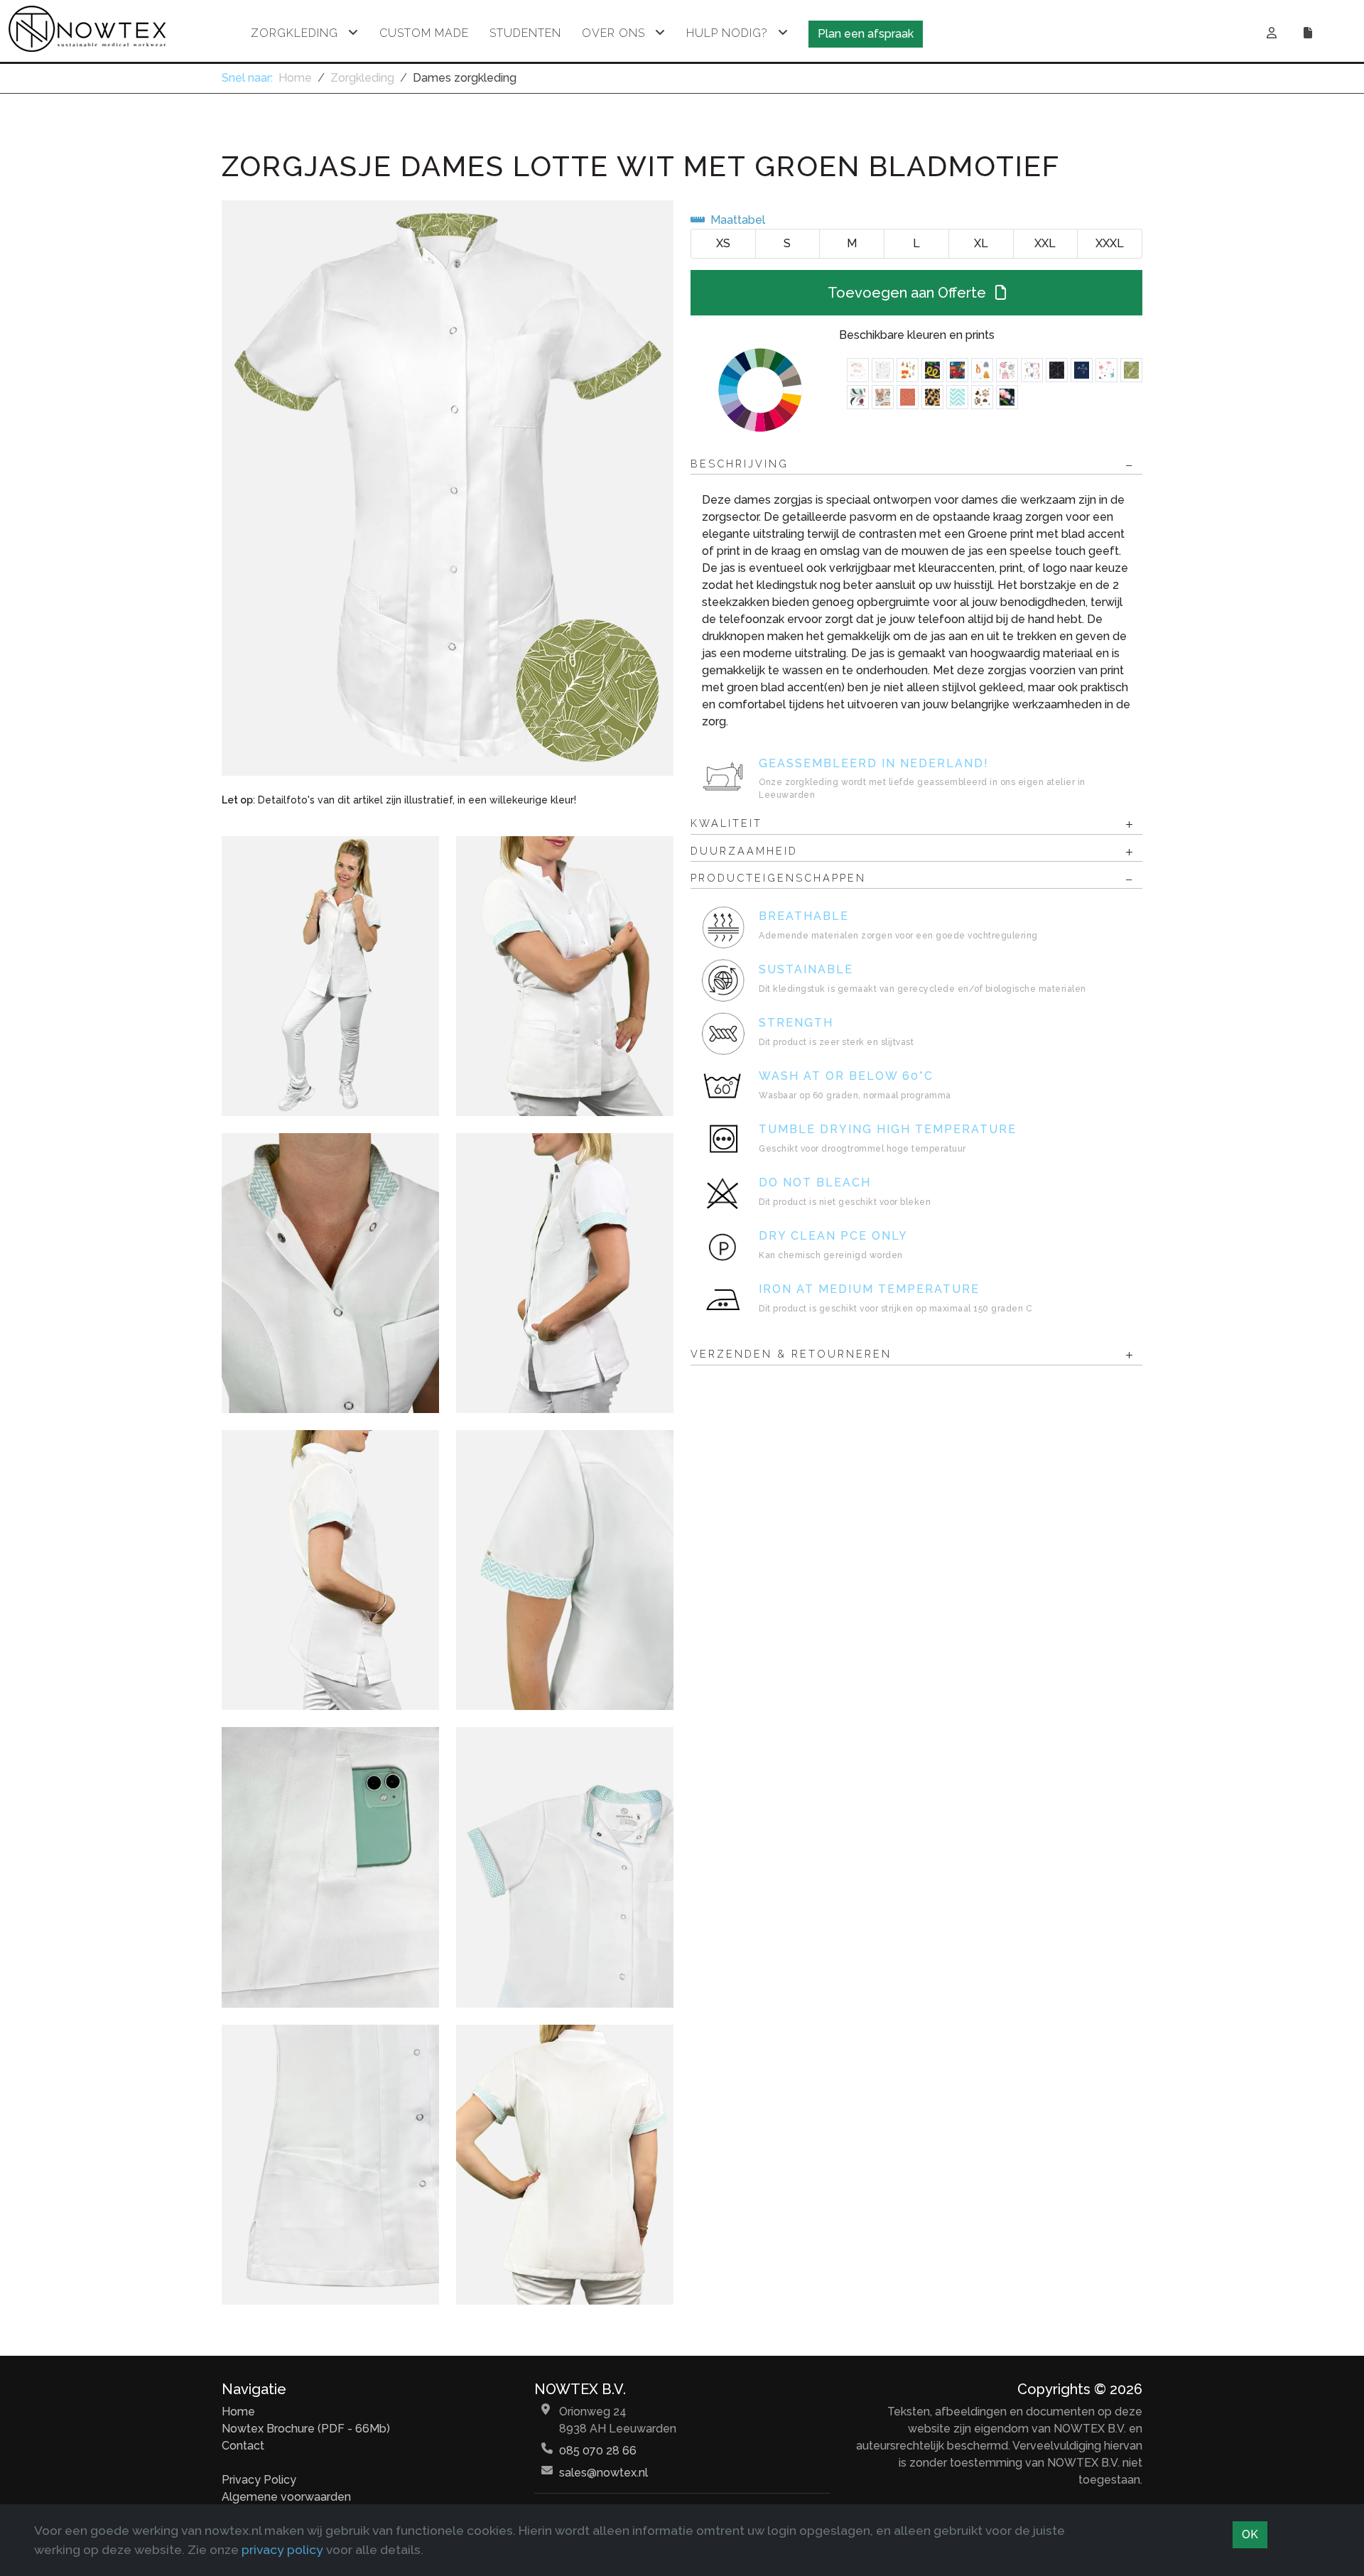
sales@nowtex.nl (603, 2473)
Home (295, 78)
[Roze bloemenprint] (1007, 397)
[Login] (1272, 33)
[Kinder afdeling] (957, 370)
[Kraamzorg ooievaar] (858, 370)
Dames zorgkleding (465, 78)
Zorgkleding (362, 78)
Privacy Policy (259, 2480)
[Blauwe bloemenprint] (1082, 370)
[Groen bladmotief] (1131, 370)
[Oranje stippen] (908, 397)
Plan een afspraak (866, 34)
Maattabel (738, 220)
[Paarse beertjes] (1032, 370)
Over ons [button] (613, 33)
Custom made (424, 33)
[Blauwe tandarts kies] (883, 370)
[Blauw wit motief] (957, 397)
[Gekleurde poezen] (982, 370)
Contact (243, 2446)
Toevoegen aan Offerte (909, 293)
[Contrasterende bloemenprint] (858, 397)
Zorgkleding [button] (294, 33)
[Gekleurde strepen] (932, 370)
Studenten (525, 33)
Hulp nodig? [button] (727, 33)
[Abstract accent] (1057, 370)
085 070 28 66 (598, 2451)
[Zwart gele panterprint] (932, 397)
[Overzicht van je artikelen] (1310, 33)
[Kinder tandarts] (1007, 370)
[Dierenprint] (908, 370)
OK (1250, 2534)
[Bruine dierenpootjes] (982, 397)
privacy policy (282, 2549)
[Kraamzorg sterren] (1106, 370)
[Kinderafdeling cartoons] (883, 397)
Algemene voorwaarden (286, 2497)
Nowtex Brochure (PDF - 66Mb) (306, 2429)
